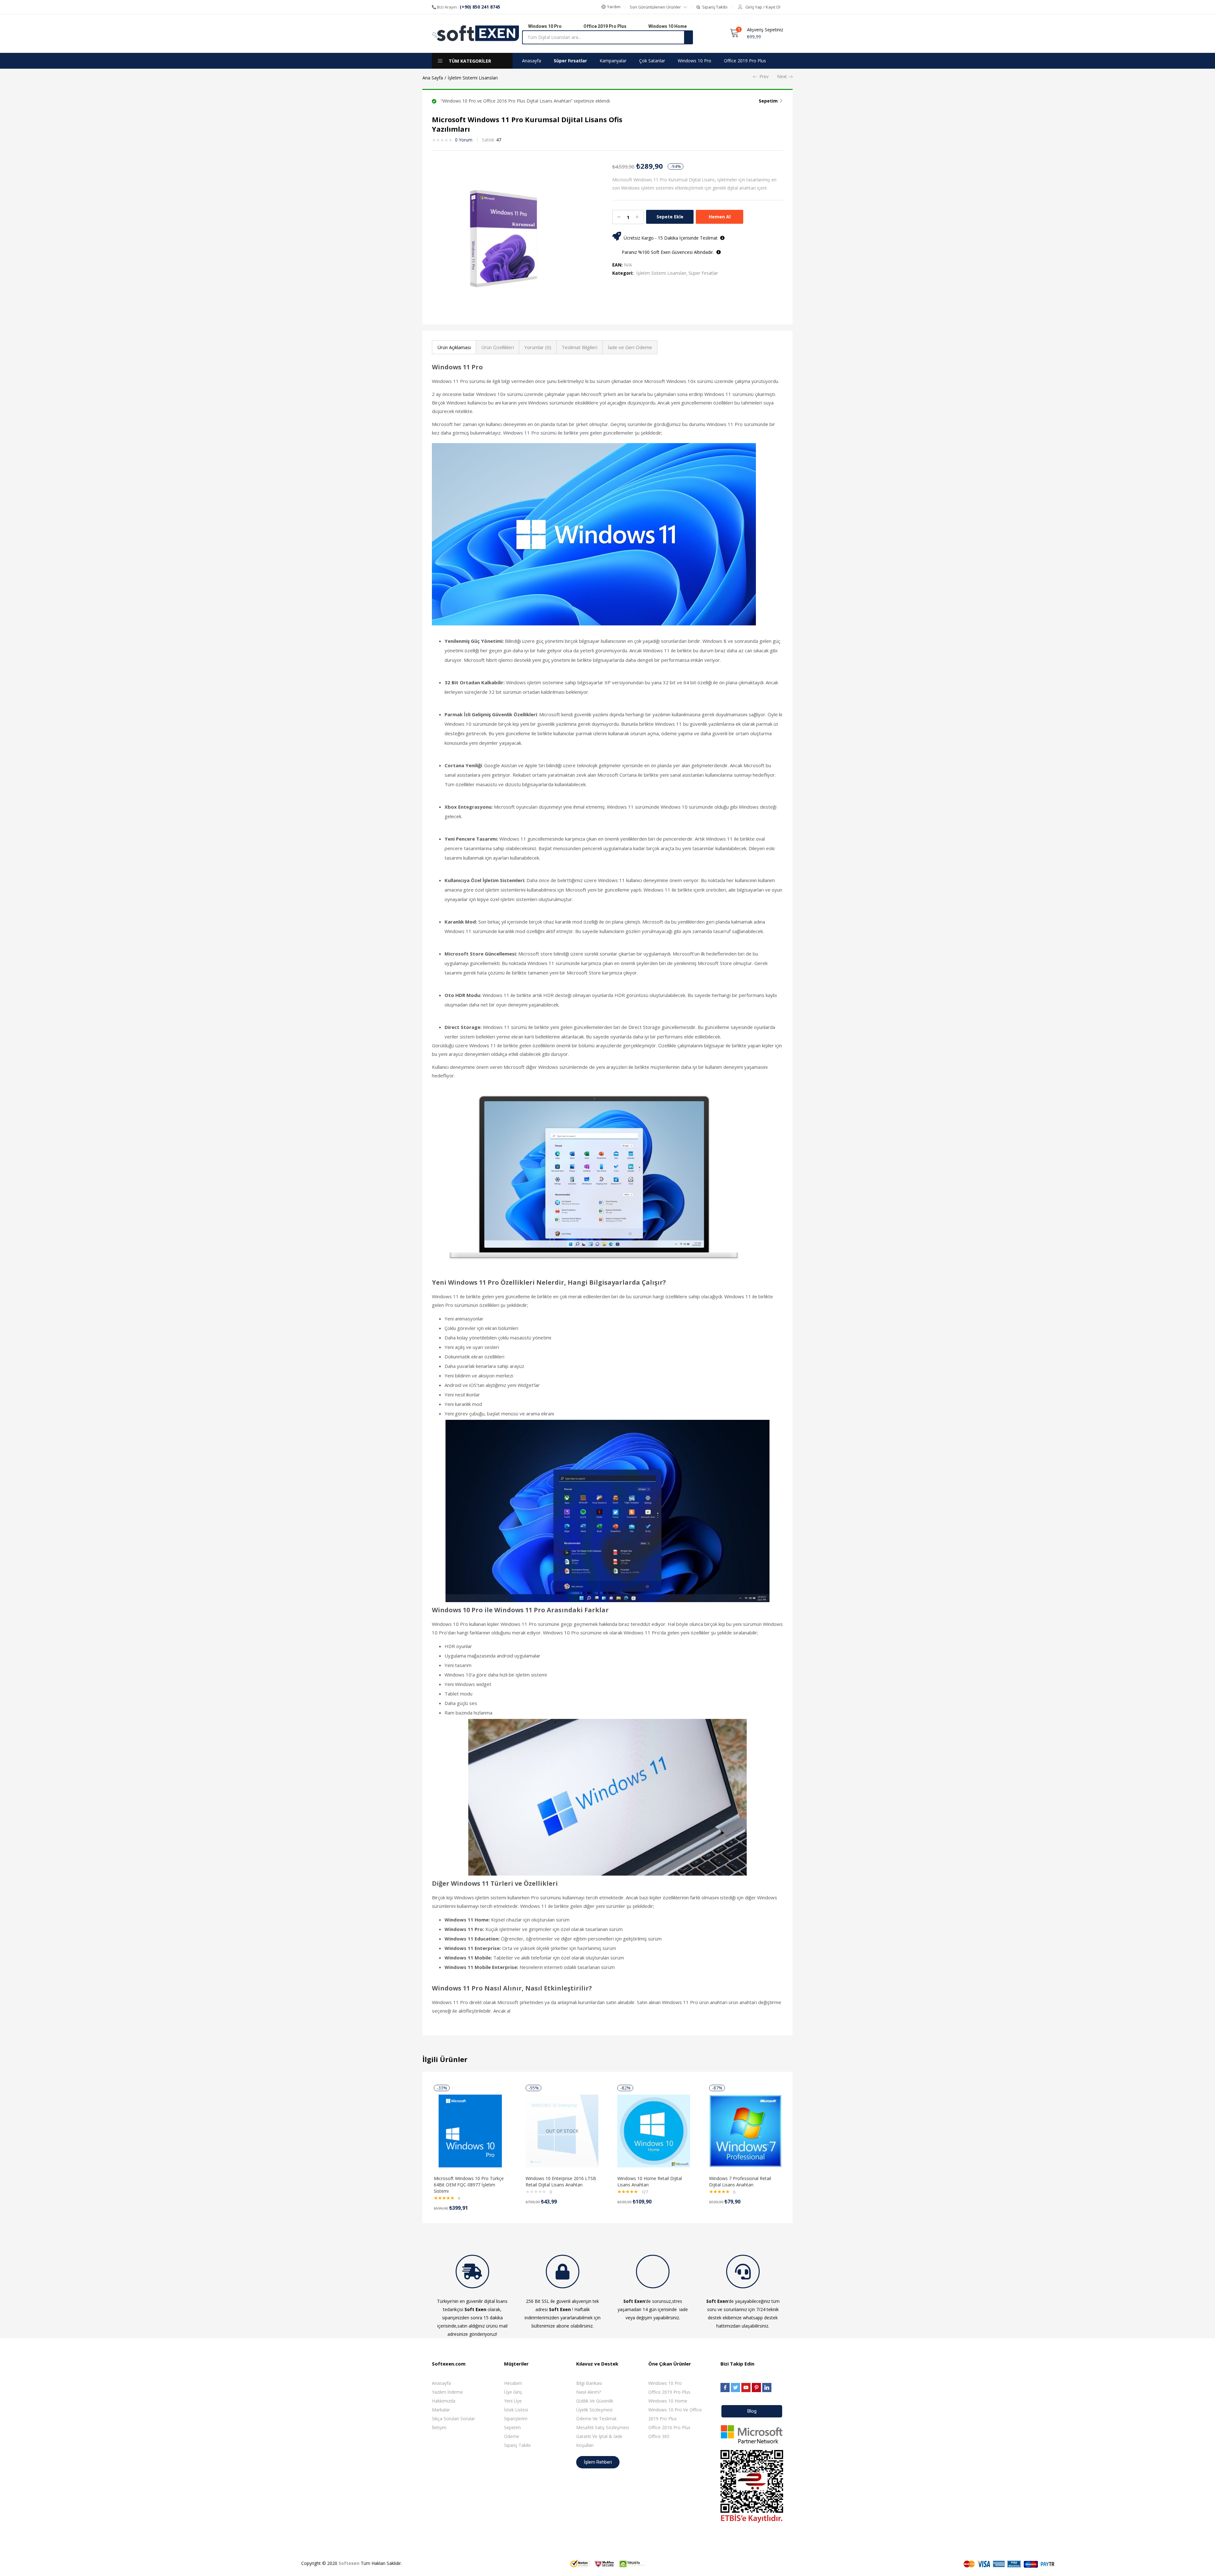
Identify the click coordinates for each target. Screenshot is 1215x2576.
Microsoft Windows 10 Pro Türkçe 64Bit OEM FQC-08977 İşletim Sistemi (469, 2185)
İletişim (439, 2427)
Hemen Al (720, 217)
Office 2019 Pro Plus (745, 61)
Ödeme (512, 2436)
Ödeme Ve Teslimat (596, 2419)
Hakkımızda (444, 2401)
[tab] (454, 347)
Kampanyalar (613, 61)
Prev (764, 76)
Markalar (441, 2410)
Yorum (464, 140)
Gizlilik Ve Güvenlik (595, 2401)
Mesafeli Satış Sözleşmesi (603, 2427)
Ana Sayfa (433, 78)
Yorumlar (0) (538, 347)
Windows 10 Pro (695, 61)
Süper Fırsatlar (570, 61)
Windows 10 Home (668, 2401)
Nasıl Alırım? (589, 2392)
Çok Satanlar (652, 61)
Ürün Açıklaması (454, 347)
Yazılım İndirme (447, 2392)
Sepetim (768, 101)
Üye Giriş (513, 2392)
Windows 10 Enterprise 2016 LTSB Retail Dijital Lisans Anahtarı (561, 2181)
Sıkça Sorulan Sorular (453, 2419)
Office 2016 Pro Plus (669, 2427)
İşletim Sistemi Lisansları (473, 78)
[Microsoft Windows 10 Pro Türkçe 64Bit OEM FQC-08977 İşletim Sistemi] (470, 2131)
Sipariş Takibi (517, 2445)
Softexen (349, 2563)
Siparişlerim (516, 2419)
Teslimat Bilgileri (579, 347)
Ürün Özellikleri (498, 347)
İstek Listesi (516, 2410)
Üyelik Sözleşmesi (594, 2410)
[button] (611, 7)
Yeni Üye (513, 2401)
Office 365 (659, 2436)
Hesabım (513, 2383)
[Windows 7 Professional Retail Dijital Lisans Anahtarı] (745, 2131)
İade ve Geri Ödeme (630, 347)
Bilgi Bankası (589, 2383)
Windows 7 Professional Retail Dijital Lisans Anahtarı (740, 2181)
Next (782, 76)
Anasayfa (532, 61)
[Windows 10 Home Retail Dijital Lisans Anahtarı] (654, 2131)
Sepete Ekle (670, 217)
